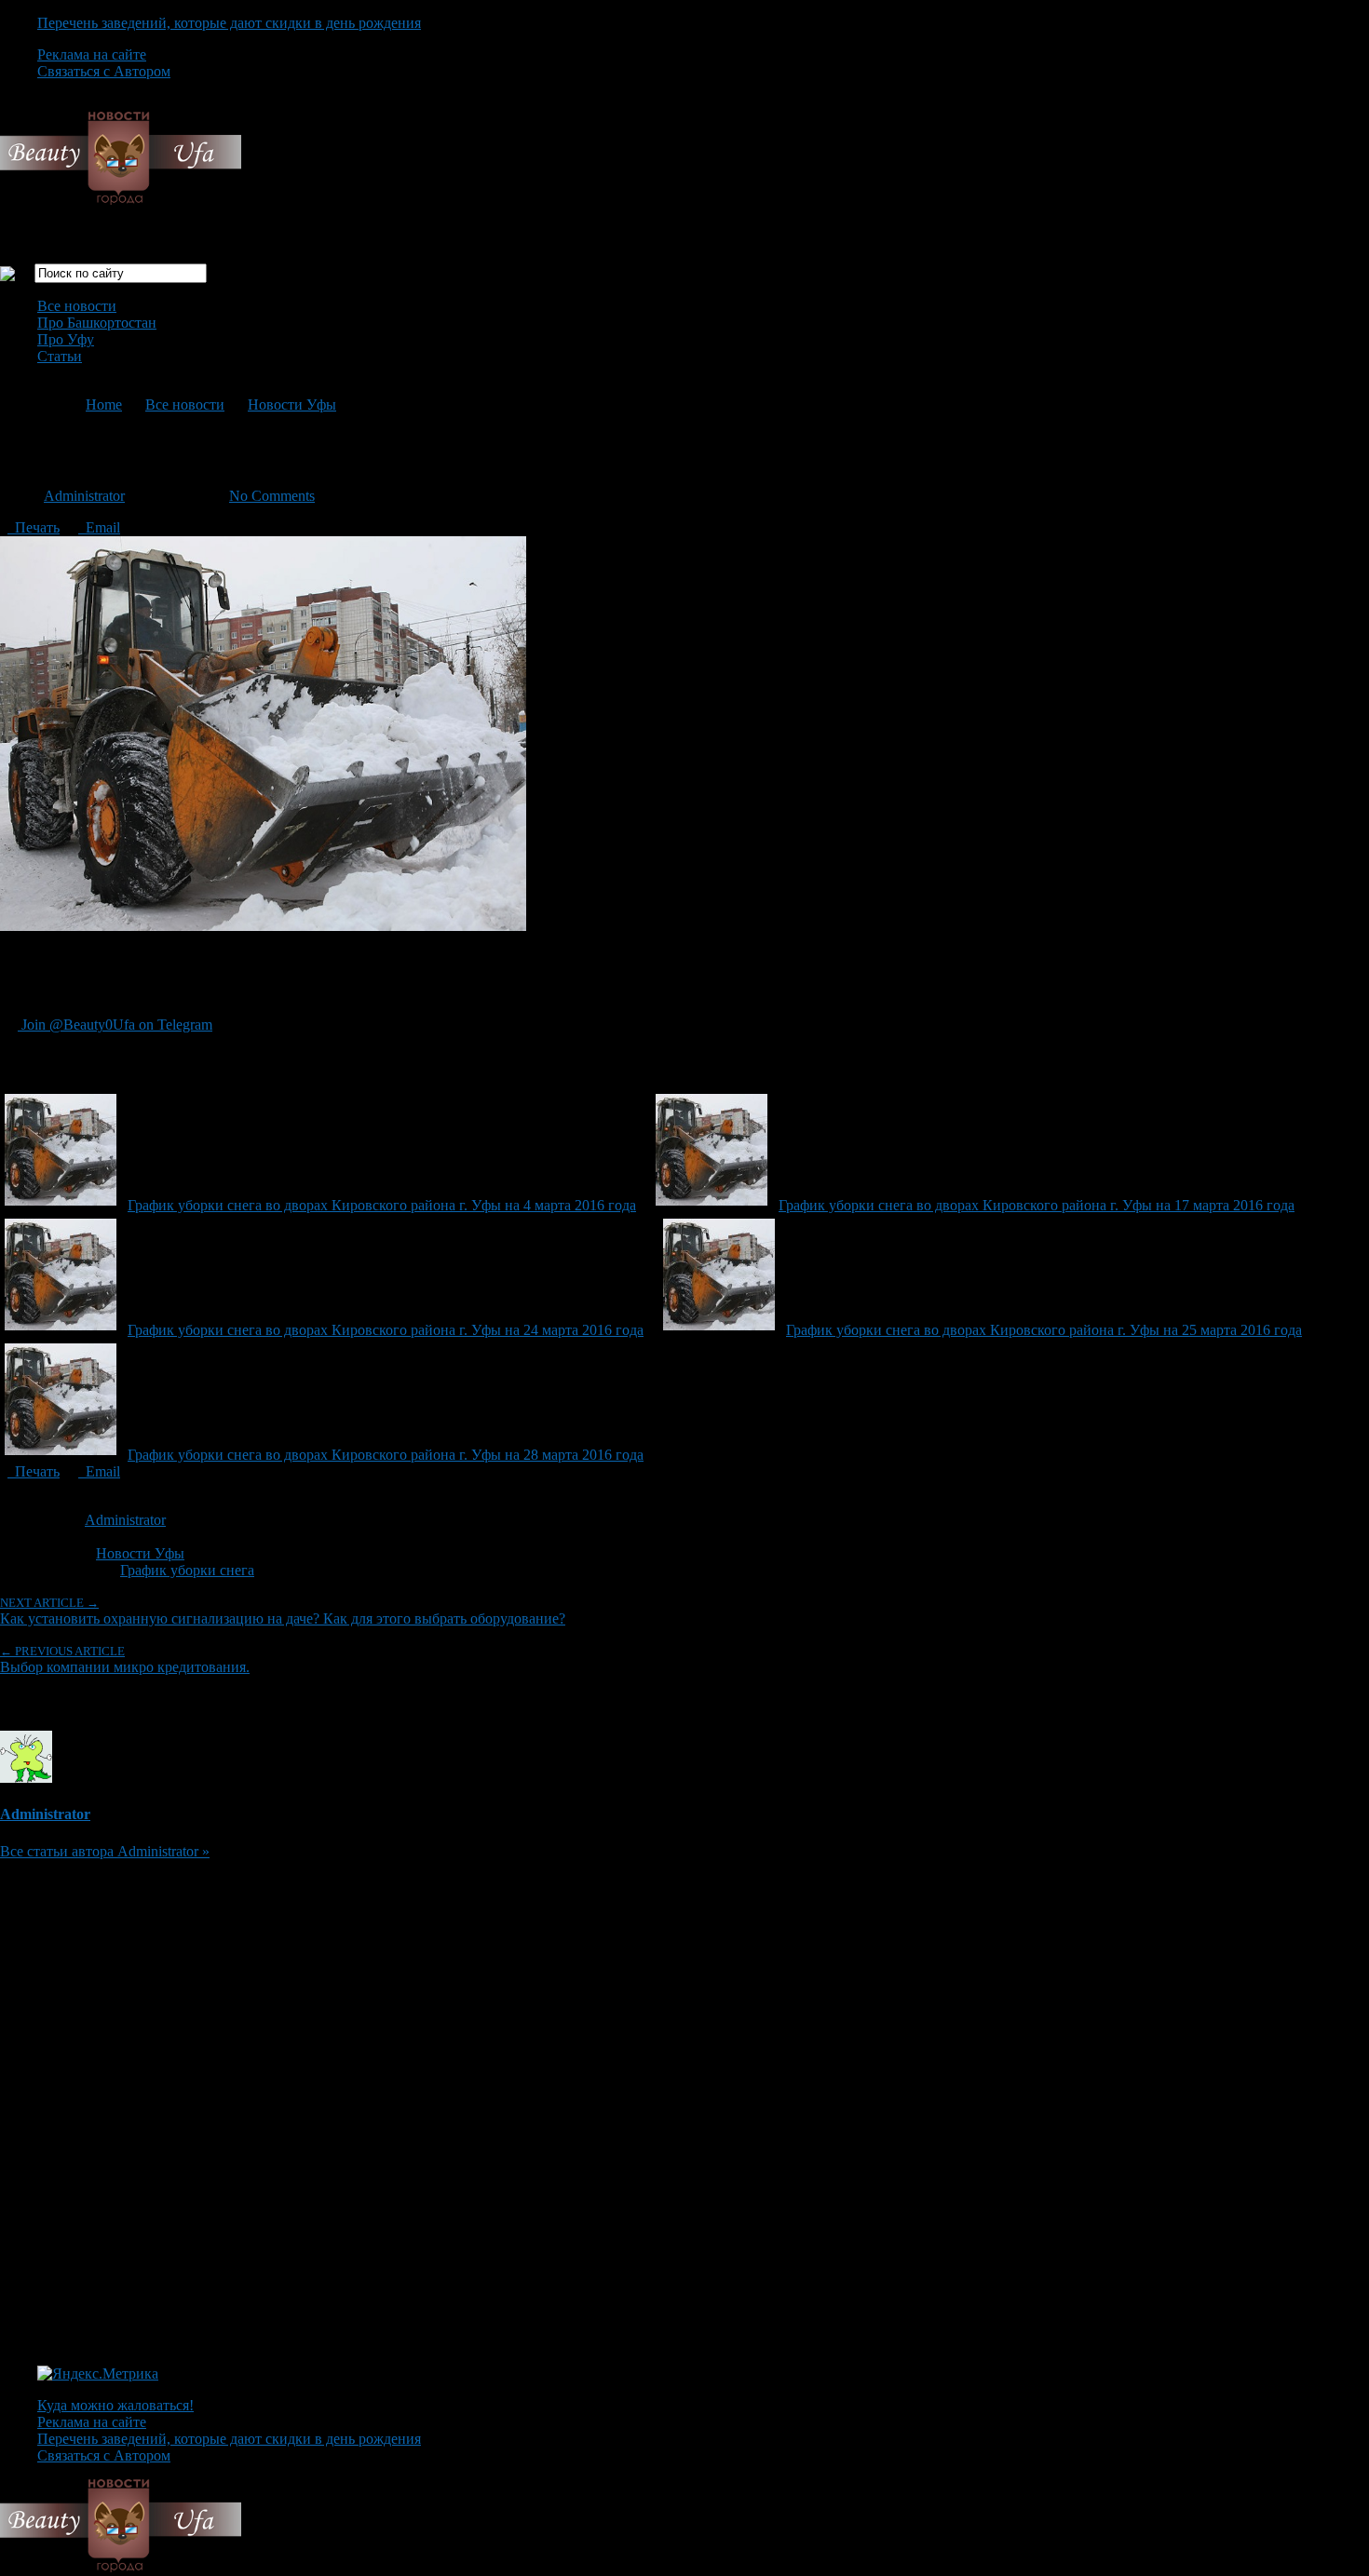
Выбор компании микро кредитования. (125, 1659)
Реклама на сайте (92, 54)
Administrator (84, 496)
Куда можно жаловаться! (115, 2405)
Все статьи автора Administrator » (105, 1851)
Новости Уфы (292, 405)
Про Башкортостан (97, 323)
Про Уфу (66, 339)
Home (104, 405)
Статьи (60, 356)
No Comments (272, 496)
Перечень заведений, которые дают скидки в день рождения (229, 23)
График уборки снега (187, 1570)
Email (99, 527)
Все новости (77, 306)
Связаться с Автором (104, 71)
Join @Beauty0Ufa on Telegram (115, 1025)
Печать (34, 527)
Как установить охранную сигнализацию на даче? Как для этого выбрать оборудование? (283, 1611)
